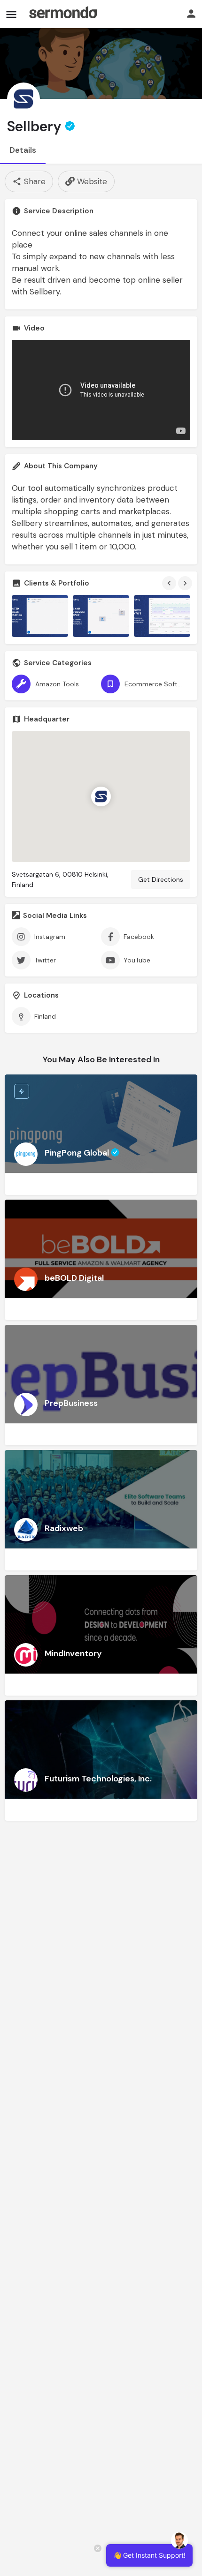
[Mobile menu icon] (11, 14)
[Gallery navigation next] (186, 583)
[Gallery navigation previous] (170, 583)
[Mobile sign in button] (191, 14)
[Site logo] (63, 14)
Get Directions (161, 879)
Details (23, 150)
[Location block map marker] (101, 796)
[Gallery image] (40, 616)
